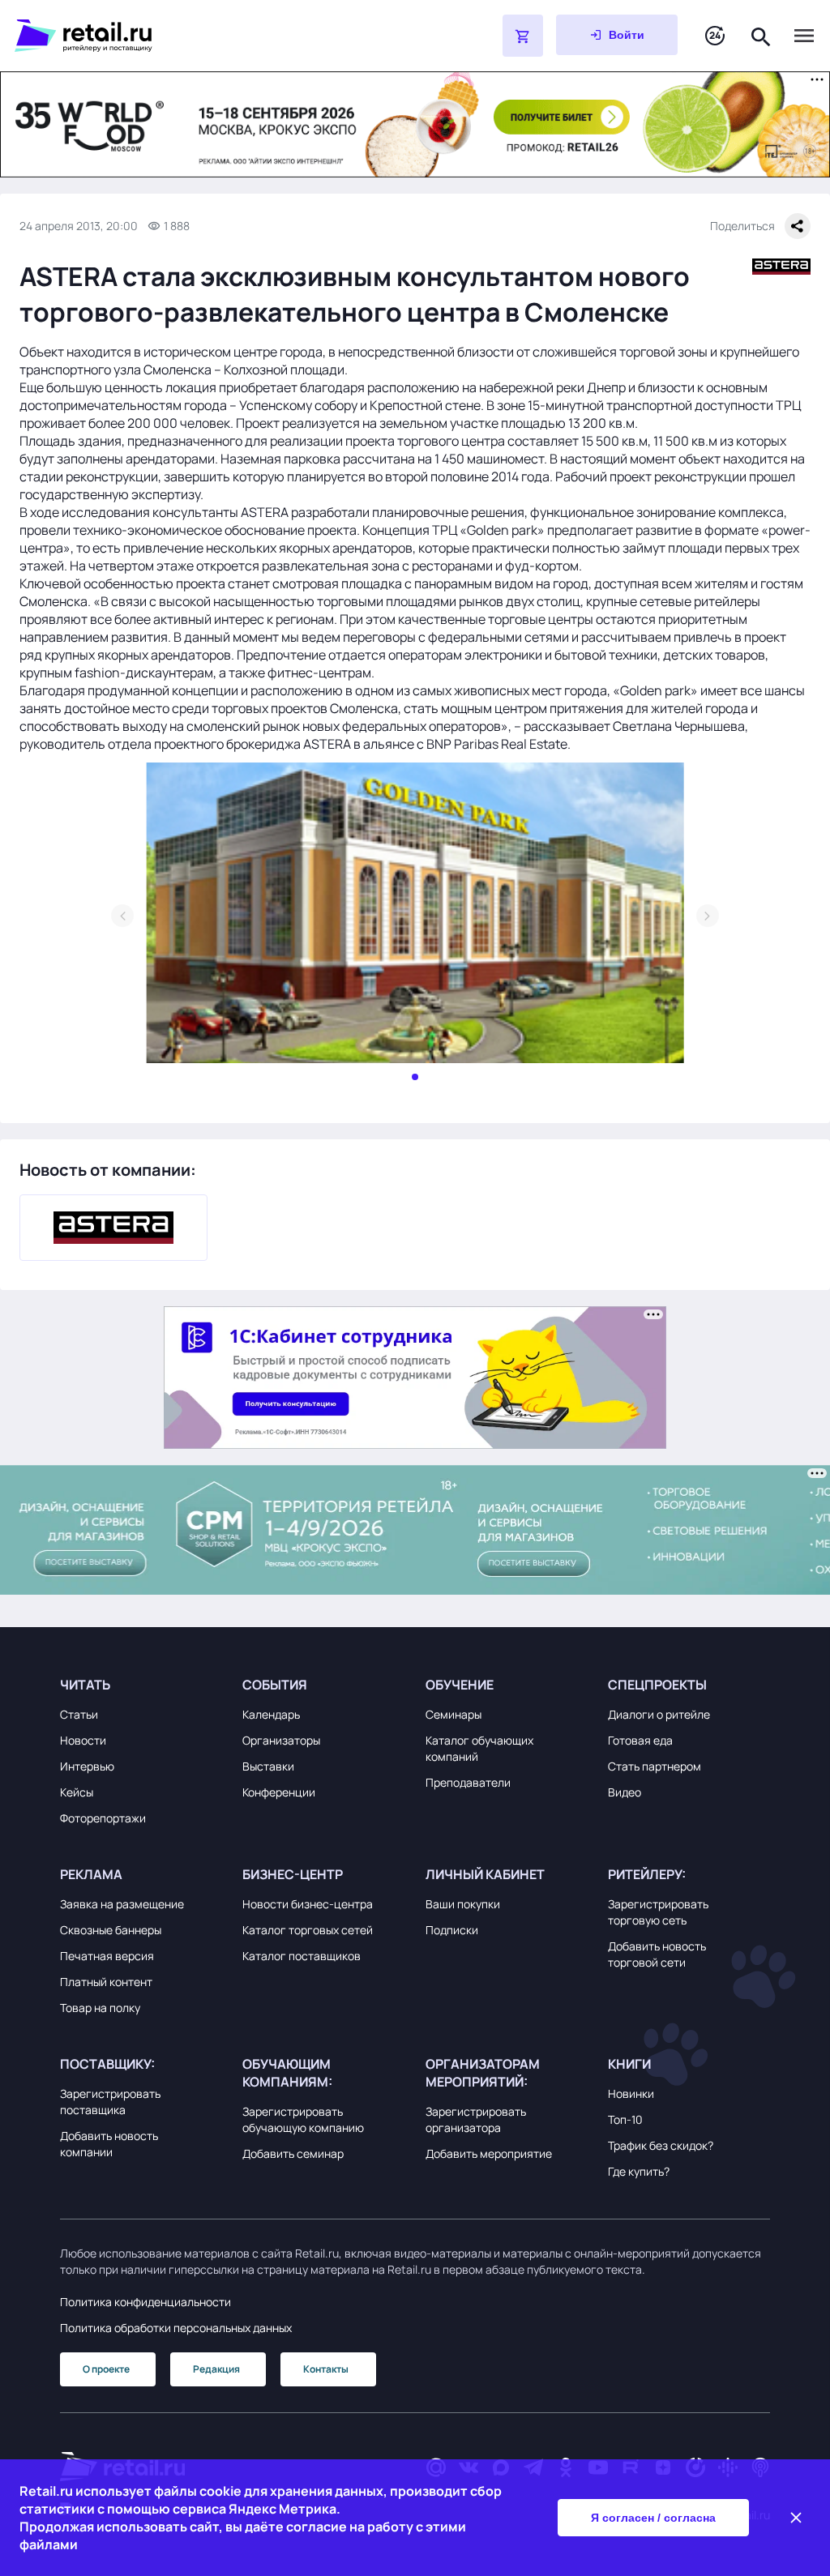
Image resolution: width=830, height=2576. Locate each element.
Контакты (326, 2369)
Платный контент (106, 1982)
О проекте (106, 2369)
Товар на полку (100, 2008)
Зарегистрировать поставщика (110, 2102)
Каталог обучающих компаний (479, 1748)
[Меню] (804, 36)
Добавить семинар (293, 2153)
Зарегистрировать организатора (476, 2119)
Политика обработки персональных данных (176, 2328)
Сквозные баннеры (111, 1930)
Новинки (631, 2093)
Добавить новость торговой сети (657, 1954)
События (275, 1685)
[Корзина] (523, 36)
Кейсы (77, 1792)
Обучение (460, 1685)
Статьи (79, 1714)
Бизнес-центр (293, 1874)
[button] (141, 1685)
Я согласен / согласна (653, 2518)
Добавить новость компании (109, 2144)
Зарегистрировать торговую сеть (658, 1912)
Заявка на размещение (122, 1904)
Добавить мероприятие (489, 2153)
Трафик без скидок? (661, 2145)
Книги (629, 2064)
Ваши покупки (463, 1904)
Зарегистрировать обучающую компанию (303, 2119)
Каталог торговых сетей (308, 1930)
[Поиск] (761, 35)
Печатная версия (107, 1956)
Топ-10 (625, 2119)
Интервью (87, 1766)
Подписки (452, 1930)
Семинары (454, 1714)
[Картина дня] (715, 36)
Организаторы (281, 1740)
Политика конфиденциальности (145, 2302)
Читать (85, 1685)
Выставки (268, 1766)
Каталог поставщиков (302, 1956)
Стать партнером (655, 1766)
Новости (83, 1740)
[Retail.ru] (217, 36)
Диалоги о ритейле (659, 1714)
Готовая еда (640, 1740)
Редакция (216, 2369)
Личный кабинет (485, 1874)
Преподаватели (468, 1782)
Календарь (271, 1714)
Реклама (91, 1874)
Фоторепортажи (103, 1818)
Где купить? (639, 2171)
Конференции (279, 1792)
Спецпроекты (657, 1685)
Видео (625, 1792)
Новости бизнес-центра (308, 1904)
